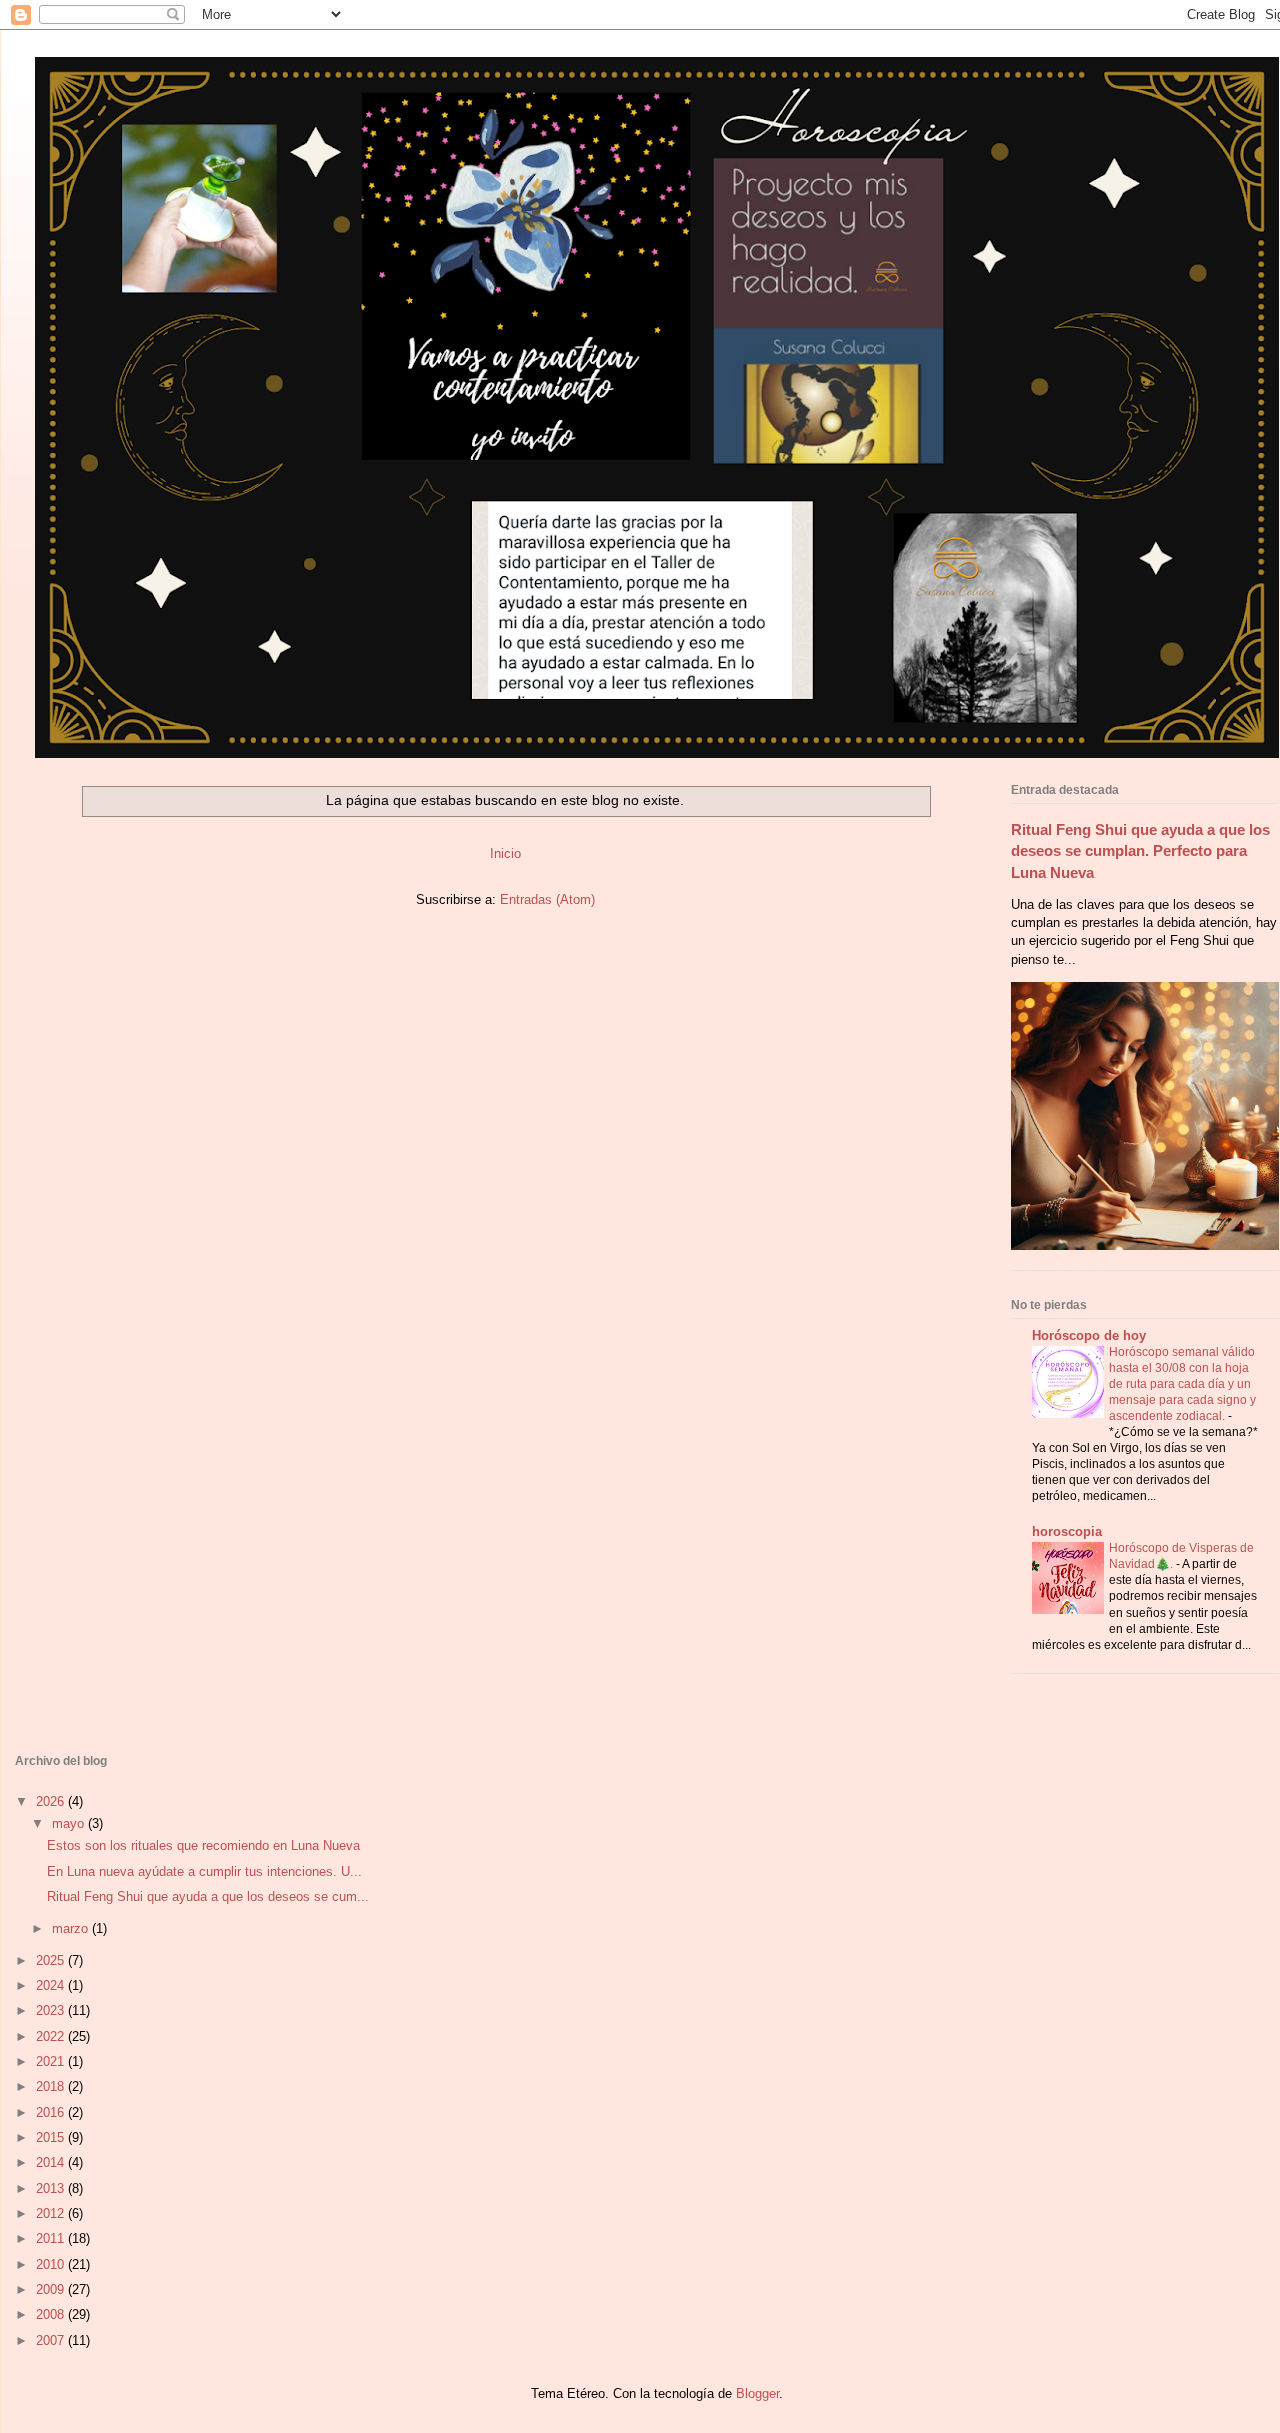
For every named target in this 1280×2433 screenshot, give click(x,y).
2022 (52, 2036)
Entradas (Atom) (547, 899)
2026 (52, 1801)
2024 (52, 1985)
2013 (52, 2188)
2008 (52, 2314)
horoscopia (1067, 1531)
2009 (52, 2289)
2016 (52, 2112)
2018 (52, 2086)
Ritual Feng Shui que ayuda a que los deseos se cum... (208, 1896)
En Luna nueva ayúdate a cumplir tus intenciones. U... (204, 1871)
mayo (70, 1823)
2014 (52, 2162)
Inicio (505, 853)
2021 (52, 2061)
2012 (52, 2213)
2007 (52, 2340)
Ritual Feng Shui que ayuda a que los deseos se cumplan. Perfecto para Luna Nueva (1140, 851)
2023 (52, 2010)
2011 (52, 2238)
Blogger (757, 2393)
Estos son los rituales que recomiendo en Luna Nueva (203, 1845)
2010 (52, 2264)
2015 (52, 2137)
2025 (52, 1960)
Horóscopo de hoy (1089, 1335)
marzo (72, 1928)
